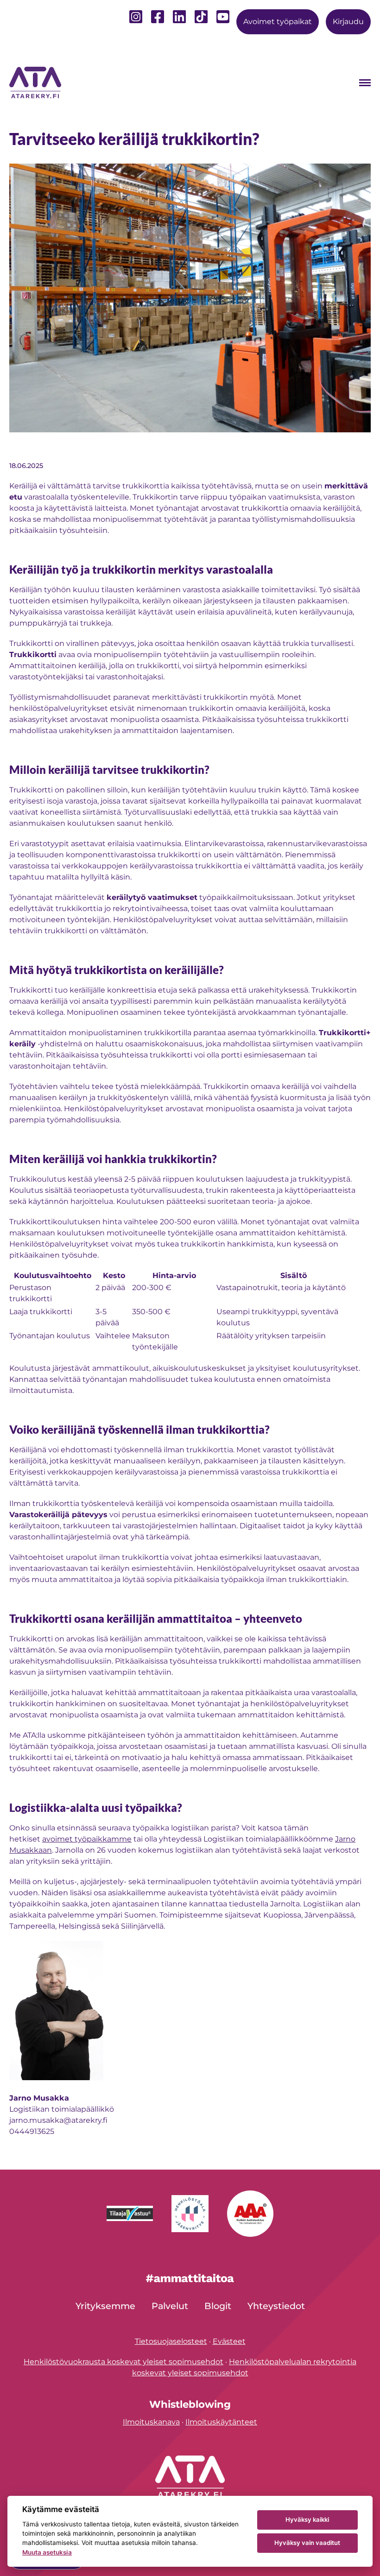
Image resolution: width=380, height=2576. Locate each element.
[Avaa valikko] (365, 83)
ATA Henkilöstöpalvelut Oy (37, 82)
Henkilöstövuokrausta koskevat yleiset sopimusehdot (123, 2362)
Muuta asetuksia (47, 2552)
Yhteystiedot (276, 2306)
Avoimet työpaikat (278, 22)
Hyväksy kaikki (307, 2519)
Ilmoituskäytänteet (221, 2422)
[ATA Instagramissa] (136, 20)
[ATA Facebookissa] (158, 20)
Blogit (218, 2306)
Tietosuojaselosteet (171, 2341)
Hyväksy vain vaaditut (307, 2543)
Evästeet (229, 2341)
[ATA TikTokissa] (201, 17)
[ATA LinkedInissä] (179, 20)
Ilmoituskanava (151, 2422)
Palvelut (170, 2306)
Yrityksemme (105, 2306)
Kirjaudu (348, 22)
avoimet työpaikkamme (87, 1839)
